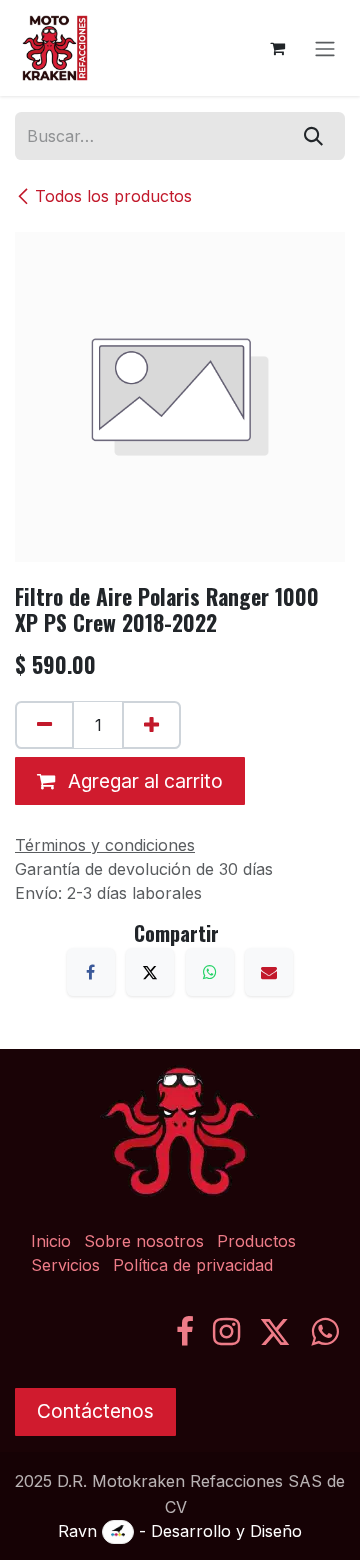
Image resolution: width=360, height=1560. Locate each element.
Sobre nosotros (144, 1241)
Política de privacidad (193, 1265)
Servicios (65, 1265)
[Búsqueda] (313, 136)
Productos (256, 1241)
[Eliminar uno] (44, 725)
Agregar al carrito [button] (143, 781)
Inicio (51, 1241)
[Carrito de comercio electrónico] (277, 48)
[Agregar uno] (151, 725)
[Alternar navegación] (325, 48)
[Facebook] (91, 972)
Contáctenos (95, 1411)
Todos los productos (113, 196)
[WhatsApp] (210, 972)
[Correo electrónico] (269, 972)
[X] (150, 972)
